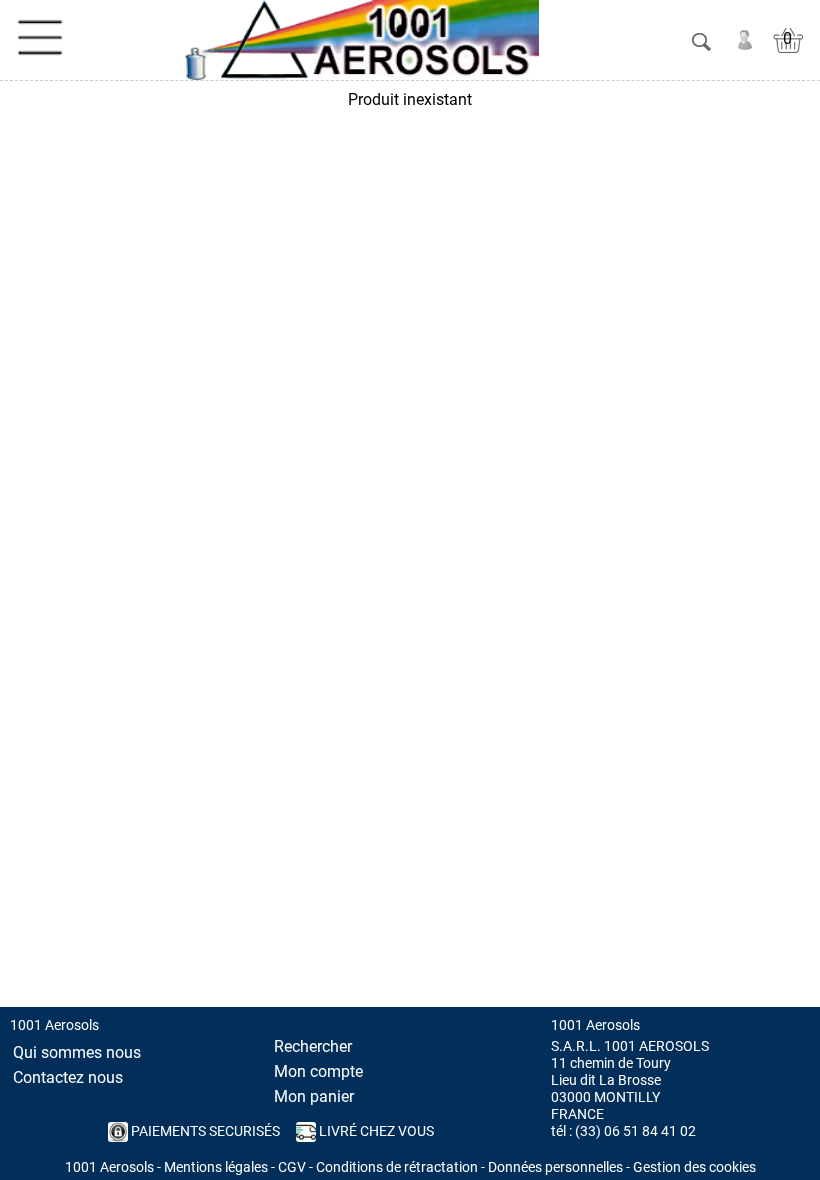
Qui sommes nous (77, 1052)
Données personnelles (555, 1167)
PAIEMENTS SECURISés (204, 1131)
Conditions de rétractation (397, 1167)
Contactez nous (68, 1077)
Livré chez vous (375, 1131)
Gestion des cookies (694, 1167)
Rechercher (313, 1046)
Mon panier (314, 1096)
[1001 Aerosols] (358, 40)
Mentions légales (216, 1167)
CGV (292, 1167)
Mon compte (318, 1071)
